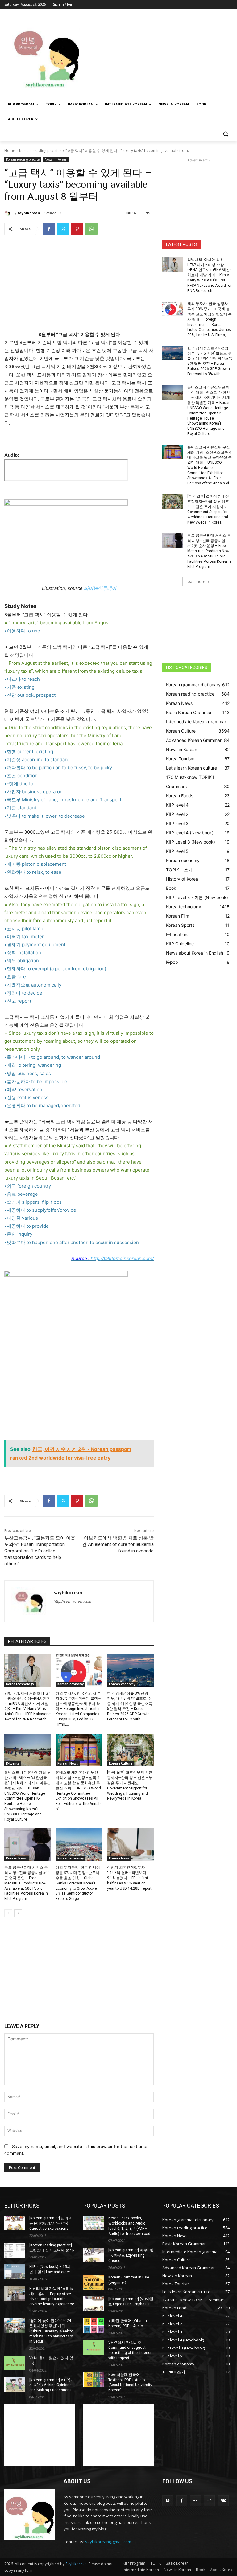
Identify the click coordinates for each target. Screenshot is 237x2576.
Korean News (68, 1763)
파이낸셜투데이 (100, 588)
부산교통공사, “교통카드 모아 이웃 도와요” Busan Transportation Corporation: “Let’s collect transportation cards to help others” (40, 1551)
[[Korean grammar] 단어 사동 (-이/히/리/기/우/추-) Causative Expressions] (15, 2223)
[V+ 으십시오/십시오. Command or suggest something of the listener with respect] (94, 2348)
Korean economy (71, 1684)
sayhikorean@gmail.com (108, 2542)
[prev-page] (8, 1913)
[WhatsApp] (91, 229)
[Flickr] (195, 2501)
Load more (195, 582)
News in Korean (56, 159)
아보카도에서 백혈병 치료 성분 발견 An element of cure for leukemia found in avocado (118, 1544)
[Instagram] (209, 2501)
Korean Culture (121, 1763)
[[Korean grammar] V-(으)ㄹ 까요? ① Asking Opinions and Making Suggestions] (15, 2385)
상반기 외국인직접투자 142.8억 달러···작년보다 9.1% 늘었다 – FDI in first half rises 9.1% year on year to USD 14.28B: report (129, 1878)
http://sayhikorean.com (73, 1601)
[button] (225, 134)
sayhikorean (29, 213)
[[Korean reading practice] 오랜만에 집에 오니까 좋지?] (15, 2250)
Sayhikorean (76, 2564)
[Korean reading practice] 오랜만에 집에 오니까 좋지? (52, 2248)
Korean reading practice (40, 151)
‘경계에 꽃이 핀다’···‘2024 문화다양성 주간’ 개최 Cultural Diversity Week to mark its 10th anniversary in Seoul (51, 2331)
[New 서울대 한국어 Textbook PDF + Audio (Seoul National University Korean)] (94, 2380)
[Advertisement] (160, 55)
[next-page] (18, 1913)
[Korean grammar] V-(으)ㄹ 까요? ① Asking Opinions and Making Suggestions (52, 2385)
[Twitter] (63, 229)
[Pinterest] (77, 229)
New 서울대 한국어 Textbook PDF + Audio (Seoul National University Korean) (130, 2382)
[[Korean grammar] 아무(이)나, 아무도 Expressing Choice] (94, 2255)
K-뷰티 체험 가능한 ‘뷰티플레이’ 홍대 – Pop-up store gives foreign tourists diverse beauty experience (52, 2296)
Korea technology (20, 1684)
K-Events (13, 1763)
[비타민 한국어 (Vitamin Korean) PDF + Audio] (94, 2326)
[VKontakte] (223, 2501)
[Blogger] (168, 2501)
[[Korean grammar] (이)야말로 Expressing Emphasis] (94, 2304)
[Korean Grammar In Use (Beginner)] (94, 2282)
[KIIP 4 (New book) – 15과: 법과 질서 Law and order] (15, 2272)
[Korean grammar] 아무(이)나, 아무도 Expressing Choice (131, 2255)
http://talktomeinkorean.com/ (122, 1258)
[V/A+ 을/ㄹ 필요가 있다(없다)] (15, 2363)
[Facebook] (49, 229)
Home (10, 151)
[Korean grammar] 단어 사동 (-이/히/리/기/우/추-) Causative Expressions (51, 2223)
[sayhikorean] (8, 213)
